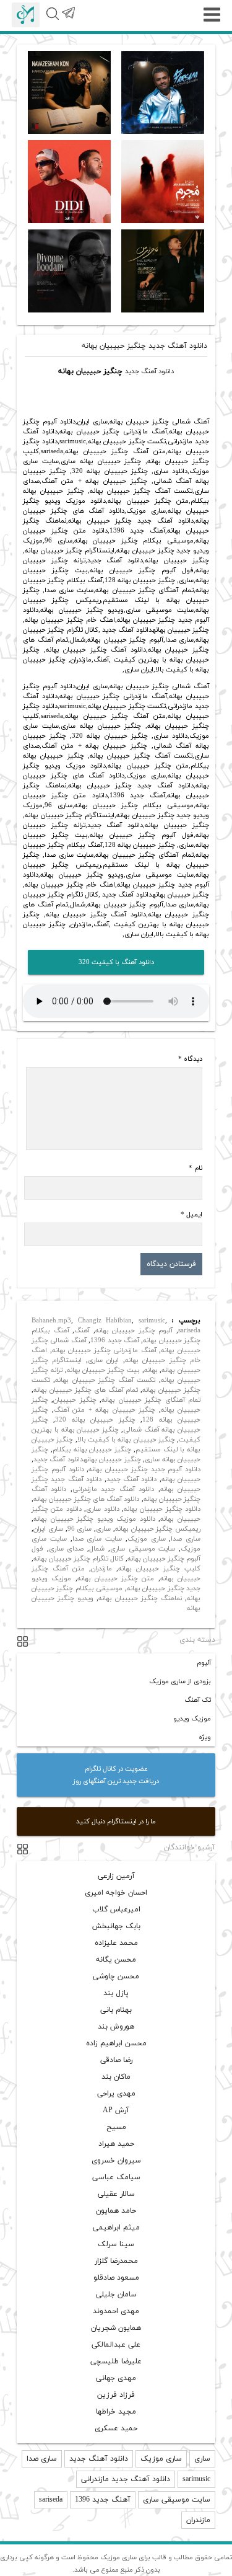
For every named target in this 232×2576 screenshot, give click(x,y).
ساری (103, 1529)
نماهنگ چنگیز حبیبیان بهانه (140, 1598)
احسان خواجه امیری (116, 1893)
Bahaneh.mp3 (51, 1321)
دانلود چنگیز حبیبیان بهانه (162, 1509)
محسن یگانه (116, 1960)
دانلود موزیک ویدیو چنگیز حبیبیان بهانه (94, 1519)
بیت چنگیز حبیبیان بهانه (103, 1370)
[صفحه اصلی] (26, 15)
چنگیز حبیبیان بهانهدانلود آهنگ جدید (87, 1459)
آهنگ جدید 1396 (115, 1340)
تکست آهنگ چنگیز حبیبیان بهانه (105, 1380)
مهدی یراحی (116, 2094)
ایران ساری (103, 1360)
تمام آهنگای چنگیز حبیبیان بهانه (151, 1400)
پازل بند (116, 1993)
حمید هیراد (116, 2144)
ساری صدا (186, 1539)
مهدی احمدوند (116, 2311)
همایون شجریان (116, 2328)
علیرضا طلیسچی (116, 2361)
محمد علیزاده (116, 1943)
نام (195, 1168)
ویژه (205, 1737)
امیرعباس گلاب (116, 1910)
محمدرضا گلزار (116, 2261)
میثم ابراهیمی (116, 2228)
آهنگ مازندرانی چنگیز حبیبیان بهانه (104, 1350)
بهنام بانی (116, 2010)
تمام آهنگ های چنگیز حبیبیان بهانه (86, 1390)
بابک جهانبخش (116, 1926)
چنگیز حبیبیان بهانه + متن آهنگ (105, 1410)
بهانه (151, 1370)
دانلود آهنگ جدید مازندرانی (113, 1489)
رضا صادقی (116, 2060)
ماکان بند (116, 2077)
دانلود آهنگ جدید (149, 371)
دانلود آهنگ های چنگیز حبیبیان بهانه (86, 1499)
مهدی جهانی (116, 2378)
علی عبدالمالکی (116, 2345)
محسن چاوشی (116, 1976)
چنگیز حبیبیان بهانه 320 (95, 1420)
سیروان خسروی (116, 2161)
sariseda (189, 1330)
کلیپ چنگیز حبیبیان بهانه (159, 1569)
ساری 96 (80, 1529)
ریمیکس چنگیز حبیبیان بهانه (158, 1529)
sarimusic (152, 1321)
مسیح (116, 2127)
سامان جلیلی (116, 2295)
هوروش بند (116, 2027)
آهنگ (82, 1330)
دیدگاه (190, 1059)
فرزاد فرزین (116, 2395)
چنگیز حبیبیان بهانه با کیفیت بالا (126, 1440)
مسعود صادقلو (116, 2278)
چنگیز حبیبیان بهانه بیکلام (92, 1450)
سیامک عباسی (116, 2177)
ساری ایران (48, 1529)
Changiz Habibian (105, 1321)
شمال (97, 1549)
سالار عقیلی (116, 2194)
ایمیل (191, 1215)
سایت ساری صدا (97, 1539)
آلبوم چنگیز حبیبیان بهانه (134, 1330)
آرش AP (116, 2110)
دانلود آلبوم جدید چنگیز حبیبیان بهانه (144, 1469)
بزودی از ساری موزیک (180, 1681)
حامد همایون (116, 2211)
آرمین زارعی (116, 1876)
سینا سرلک (116, 2244)
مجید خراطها (116, 2412)
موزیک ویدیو (192, 1719)
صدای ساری (67, 1549)
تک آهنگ (198, 1700)
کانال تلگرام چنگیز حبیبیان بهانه (79, 1559)
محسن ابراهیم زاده (116, 2043)
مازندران (101, 1569)
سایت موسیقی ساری (143, 1549)
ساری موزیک (147, 1539)
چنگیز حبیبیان (75, 1400)
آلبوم (204, 1663)
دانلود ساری (102, 1509)
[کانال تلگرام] (68, 20)
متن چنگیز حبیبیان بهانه (116, 1578)
